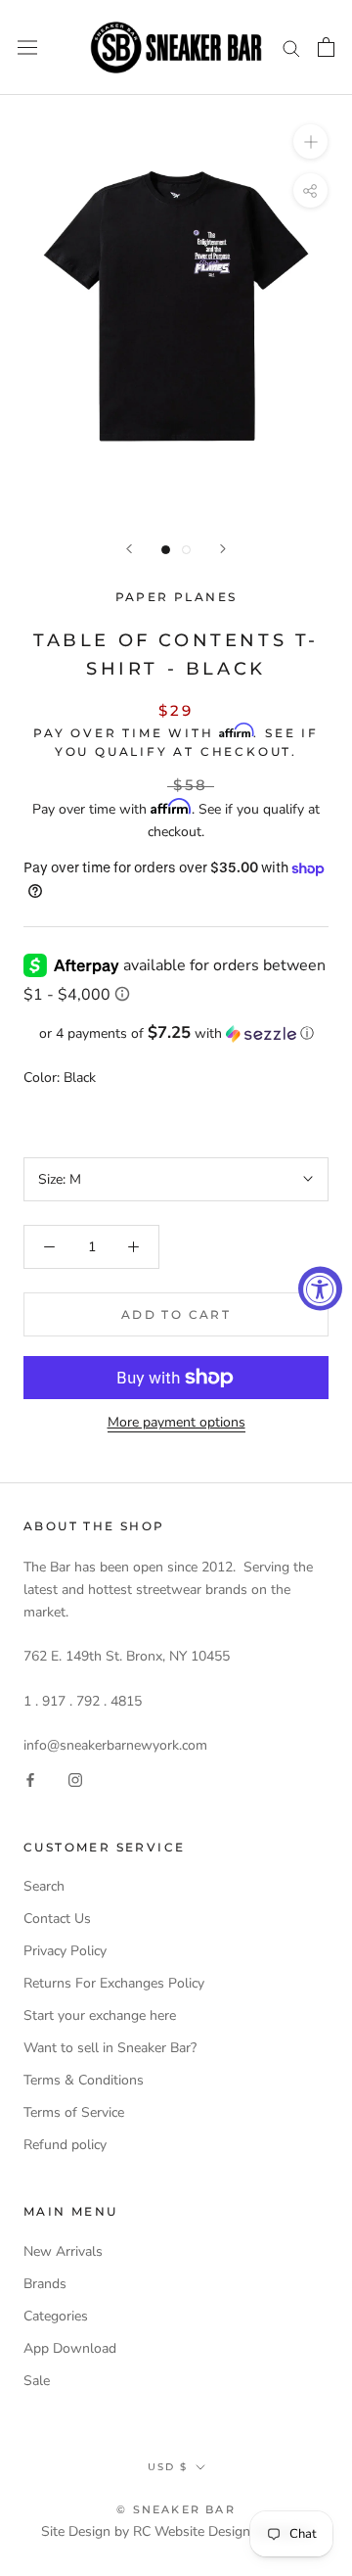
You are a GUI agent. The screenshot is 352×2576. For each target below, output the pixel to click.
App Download (70, 2348)
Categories (56, 2316)
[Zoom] (310, 141)
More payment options (176, 1422)
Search (44, 1886)
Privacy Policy (65, 1951)
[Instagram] (75, 1779)
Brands (45, 2284)
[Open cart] (326, 47)
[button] (176, 1033)
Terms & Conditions (84, 2080)
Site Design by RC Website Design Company (176, 2531)
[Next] (223, 549)
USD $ (168, 2467)
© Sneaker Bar (176, 2509)
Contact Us (57, 1919)
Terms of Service (74, 2112)
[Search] (291, 47)
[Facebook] (30, 1779)
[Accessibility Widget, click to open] (320, 1288)
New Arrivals (63, 2251)
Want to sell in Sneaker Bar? (110, 2048)
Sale (37, 2381)
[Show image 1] (166, 550)
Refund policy (65, 2145)
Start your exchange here (100, 2015)
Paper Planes (176, 597)
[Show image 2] (186, 550)
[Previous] (129, 549)
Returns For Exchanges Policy (114, 1983)
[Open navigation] (27, 47)
